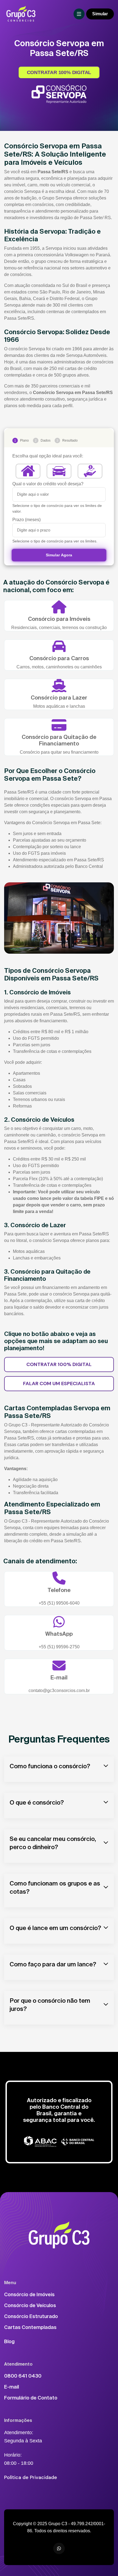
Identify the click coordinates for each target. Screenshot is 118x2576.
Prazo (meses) (26, 520)
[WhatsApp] (59, 2548)
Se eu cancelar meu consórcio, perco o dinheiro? (53, 1843)
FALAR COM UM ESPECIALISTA (59, 1384)
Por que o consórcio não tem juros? (50, 2004)
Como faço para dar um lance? (53, 1964)
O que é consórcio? (37, 1802)
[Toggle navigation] (79, 14)
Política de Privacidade (31, 2477)
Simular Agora (59, 555)
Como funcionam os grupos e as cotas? (55, 1887)
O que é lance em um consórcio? (55, 1928)
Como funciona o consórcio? (50, 1766)
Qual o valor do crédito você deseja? (48, 484)
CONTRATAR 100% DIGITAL (59, 72)
